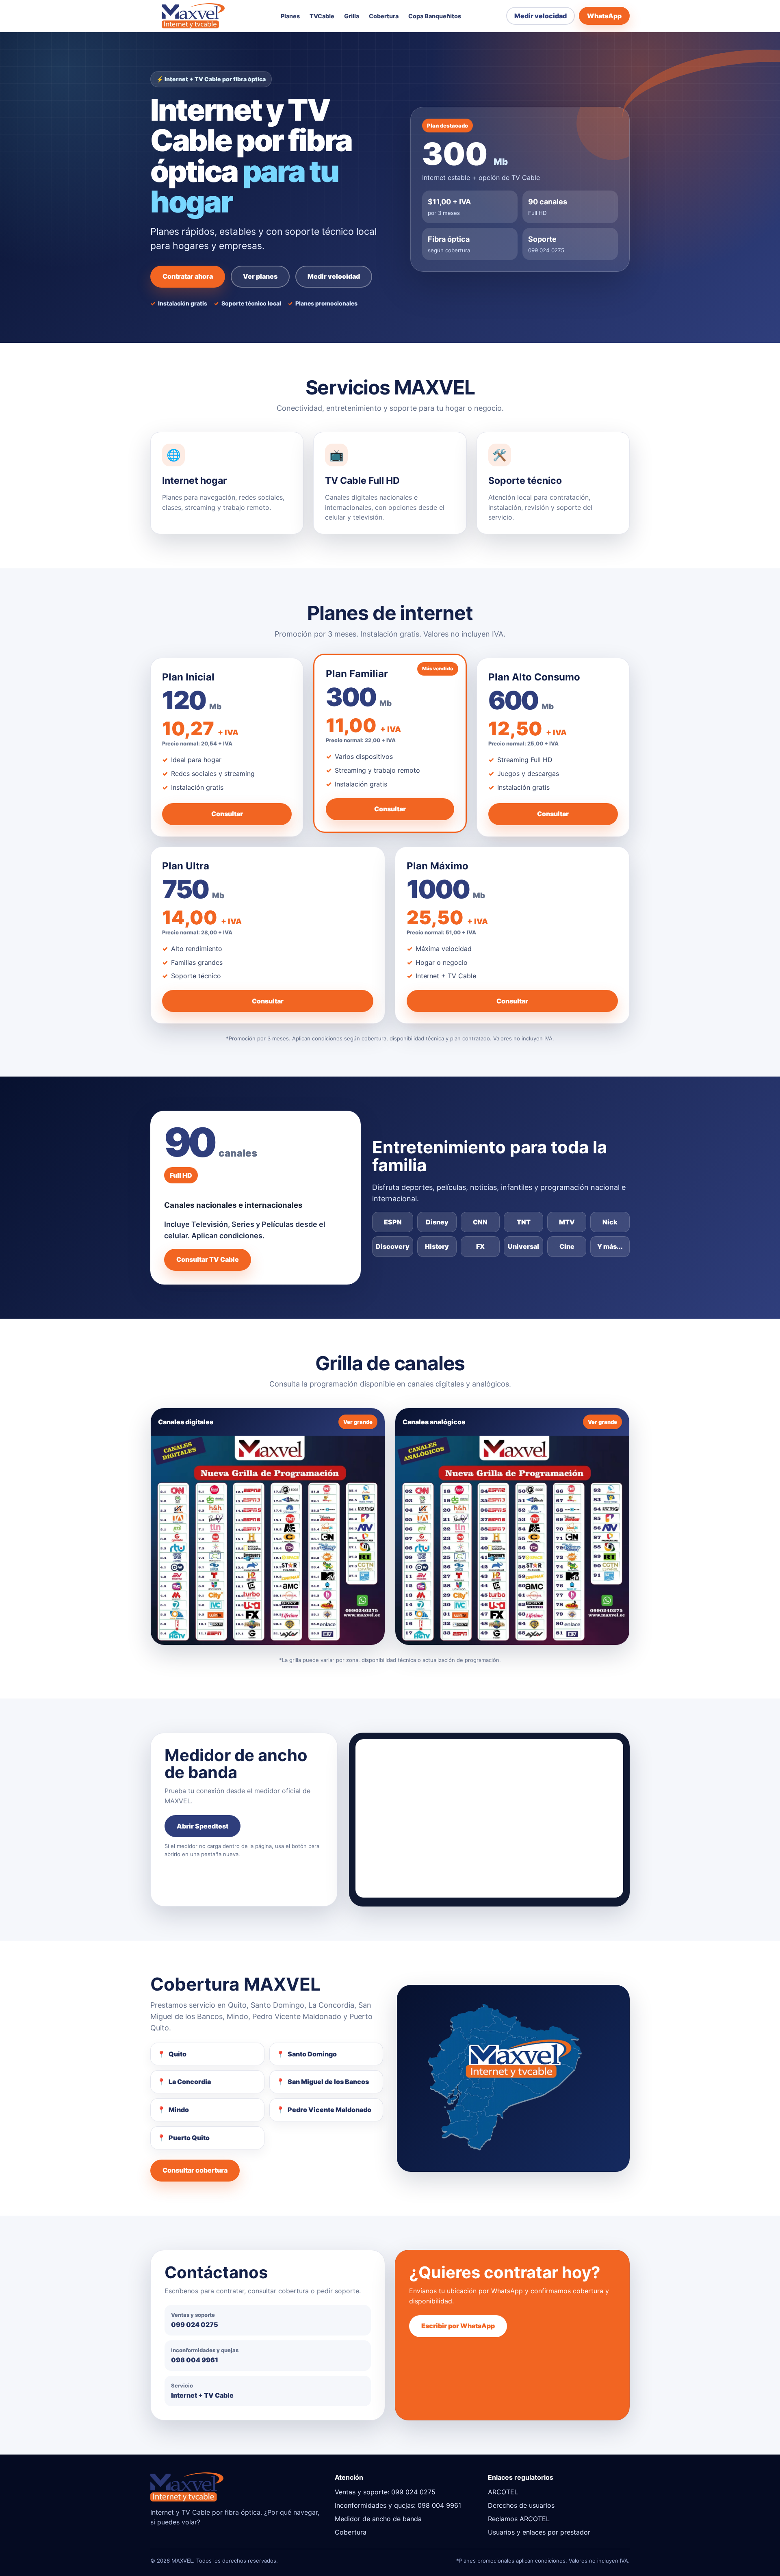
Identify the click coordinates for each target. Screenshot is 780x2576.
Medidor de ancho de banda (378, 2519)
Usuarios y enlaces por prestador (539, 2532)
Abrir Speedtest (203, 1826)
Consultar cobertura (195, 2170)
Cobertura (384, 16)
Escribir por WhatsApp (458, 2326)
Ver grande (358, 1422)
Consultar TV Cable (208, 1259)
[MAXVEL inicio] (193, 16)
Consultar (227, 814)
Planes (290, 16)
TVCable (322, 16)
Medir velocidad (541, 16)
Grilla (352, 16)
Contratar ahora (188, 276)
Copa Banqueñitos (435, 16)
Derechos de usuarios (521, 2505)
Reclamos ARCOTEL (519, 2519)
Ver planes (260, 276)
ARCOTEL (503, 2492)
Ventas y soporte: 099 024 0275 (385, 2492)
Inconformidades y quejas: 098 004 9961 (398, 2505)
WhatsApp (604, 16)
